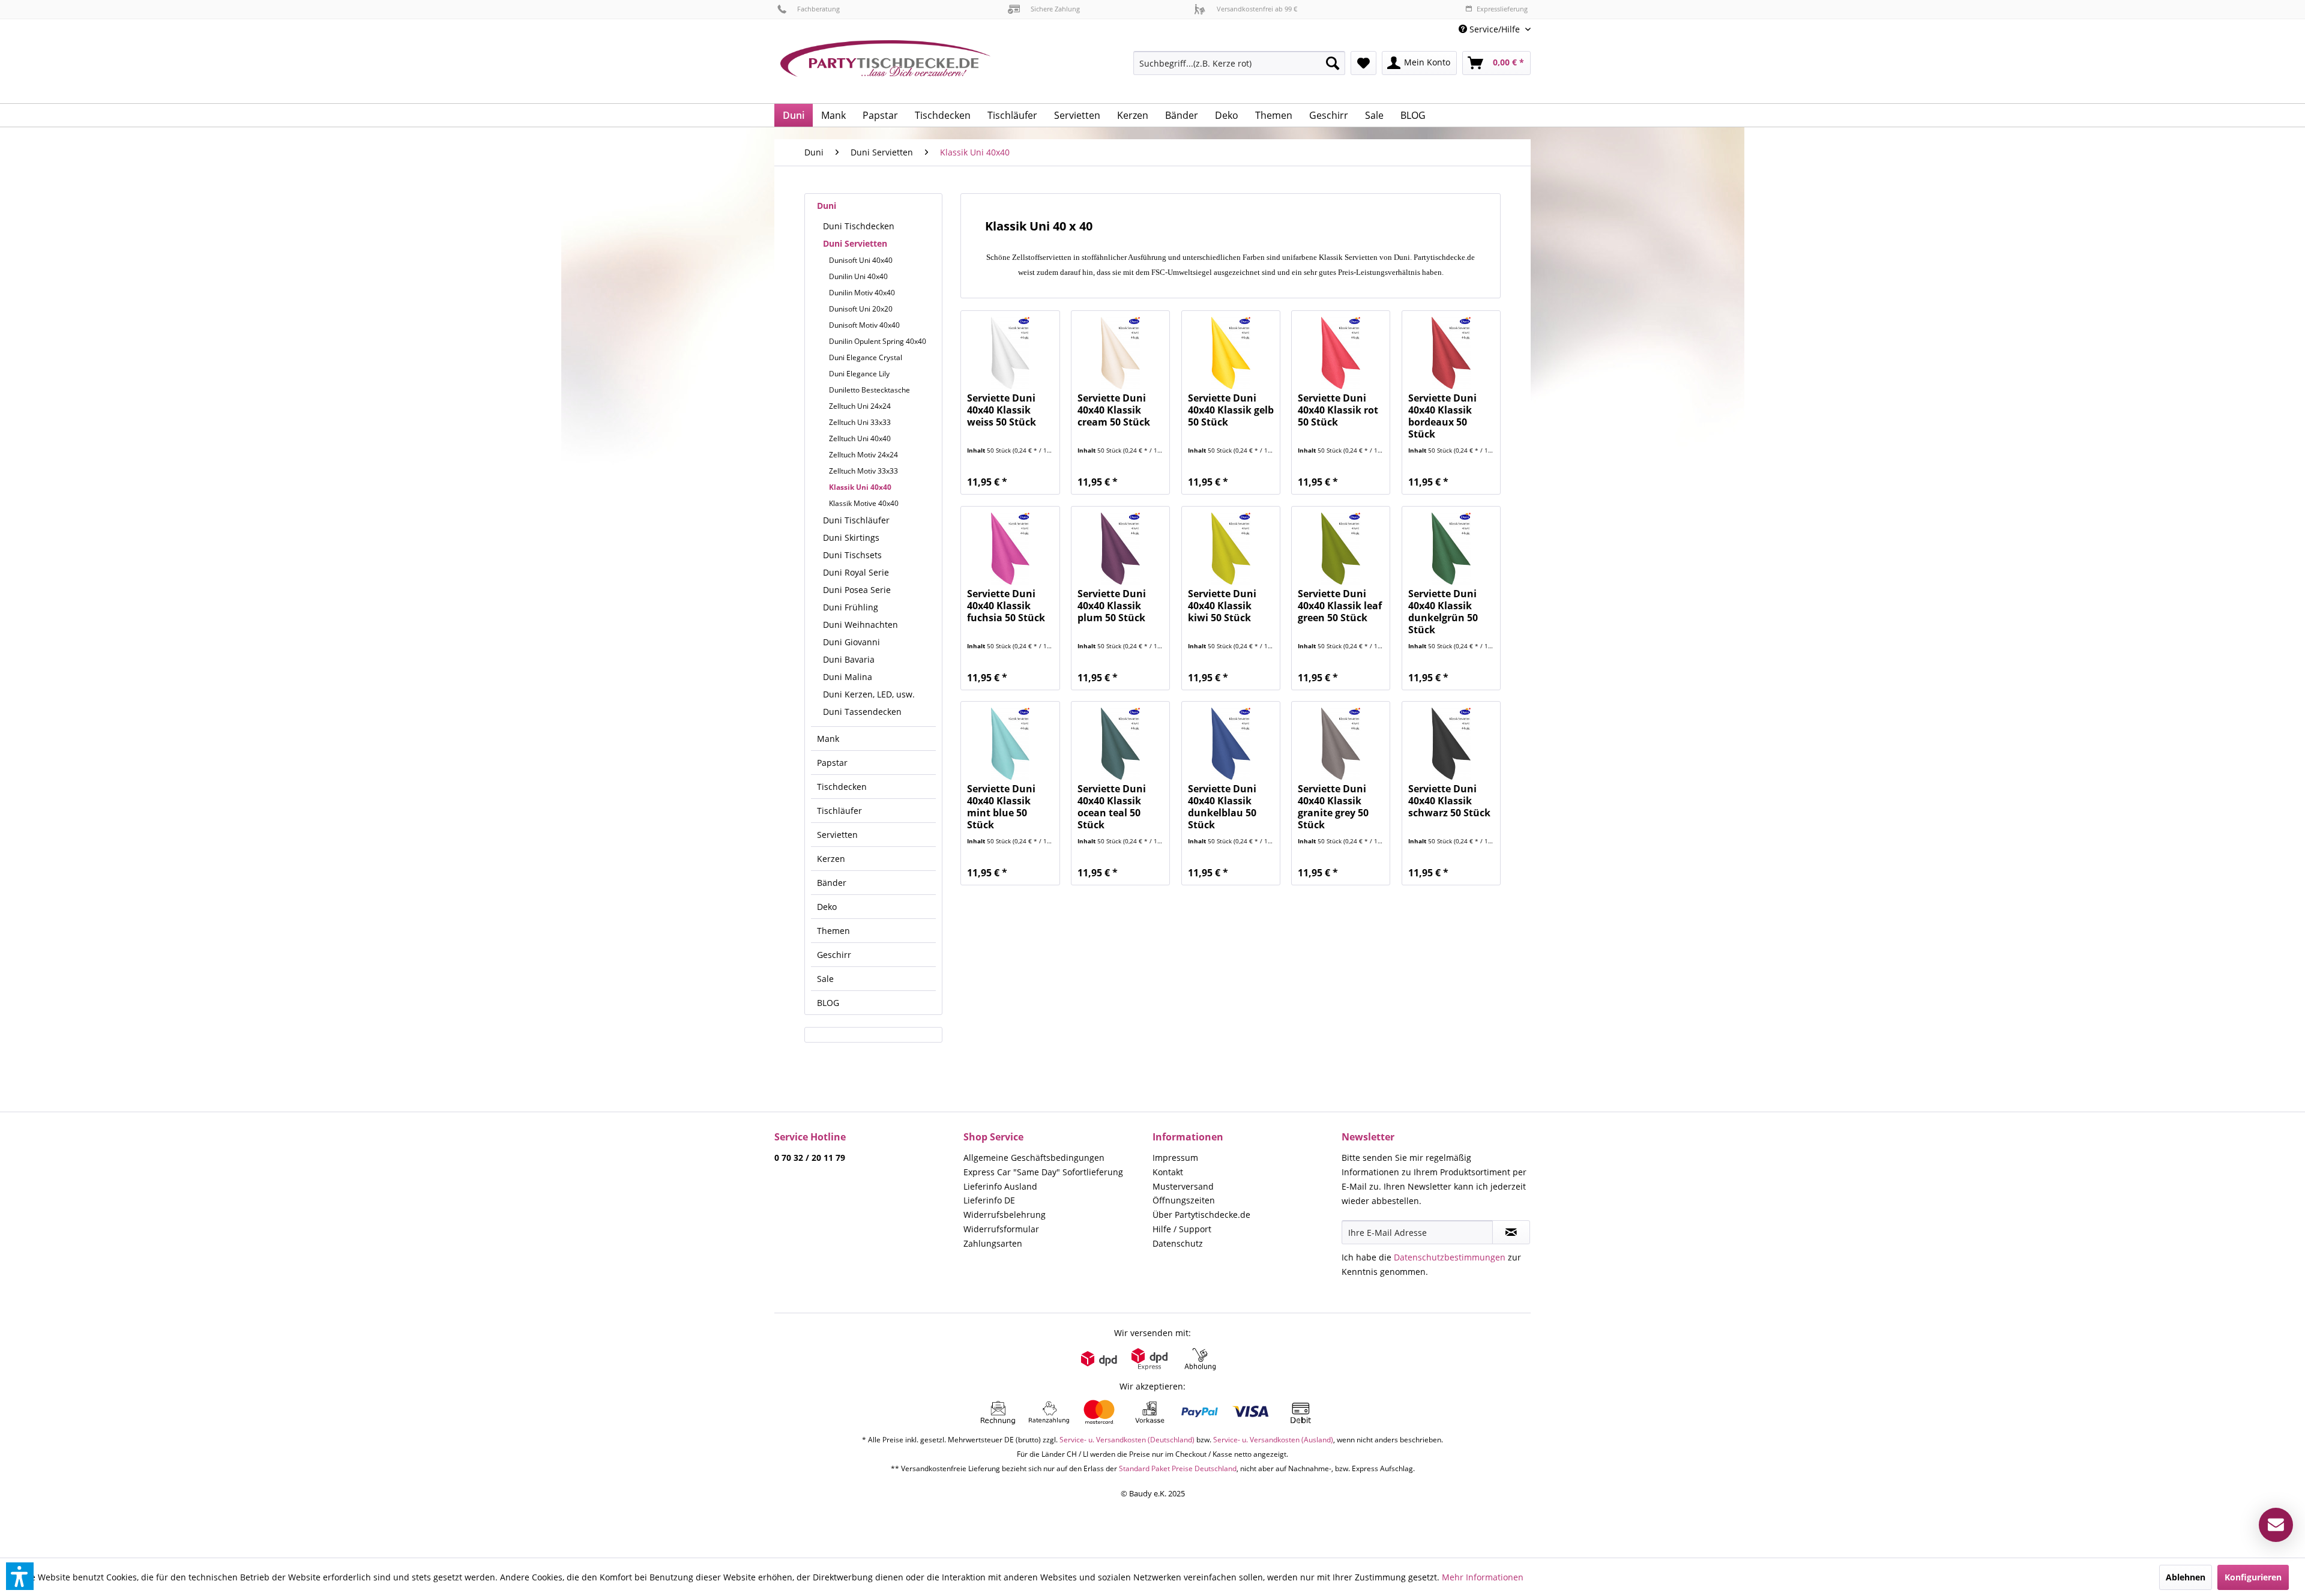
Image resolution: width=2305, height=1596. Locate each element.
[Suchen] (1333, 63)
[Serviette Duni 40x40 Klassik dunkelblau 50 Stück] (1231, 744)
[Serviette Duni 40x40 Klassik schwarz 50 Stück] (1451, 744)
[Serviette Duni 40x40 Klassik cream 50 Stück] (1120, 353)
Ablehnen (2186, 1577)
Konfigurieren (2253, 1577)
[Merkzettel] (1363, 63)
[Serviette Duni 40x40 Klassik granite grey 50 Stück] (1341, 744)
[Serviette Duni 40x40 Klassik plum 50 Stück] (1120, 549)
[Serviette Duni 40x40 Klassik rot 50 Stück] (1341, 353)
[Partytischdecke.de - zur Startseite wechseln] (885, 67)
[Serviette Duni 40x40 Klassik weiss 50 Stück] (1010, 353)
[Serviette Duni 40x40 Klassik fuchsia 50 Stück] (1010, 549)
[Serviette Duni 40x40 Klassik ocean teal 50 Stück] (1120, 744)
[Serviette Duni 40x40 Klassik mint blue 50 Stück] (1010, 744)
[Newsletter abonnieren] (1511, 1232)
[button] (20, 1576)
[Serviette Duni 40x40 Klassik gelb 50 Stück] (1231, 353)
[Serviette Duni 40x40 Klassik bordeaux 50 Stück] (1451, 353)
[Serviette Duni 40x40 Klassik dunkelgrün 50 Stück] (1451, 549)
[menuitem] (1490, 29)
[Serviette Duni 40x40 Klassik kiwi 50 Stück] (1231, 549)
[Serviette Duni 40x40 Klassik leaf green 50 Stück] (1341, 549)
